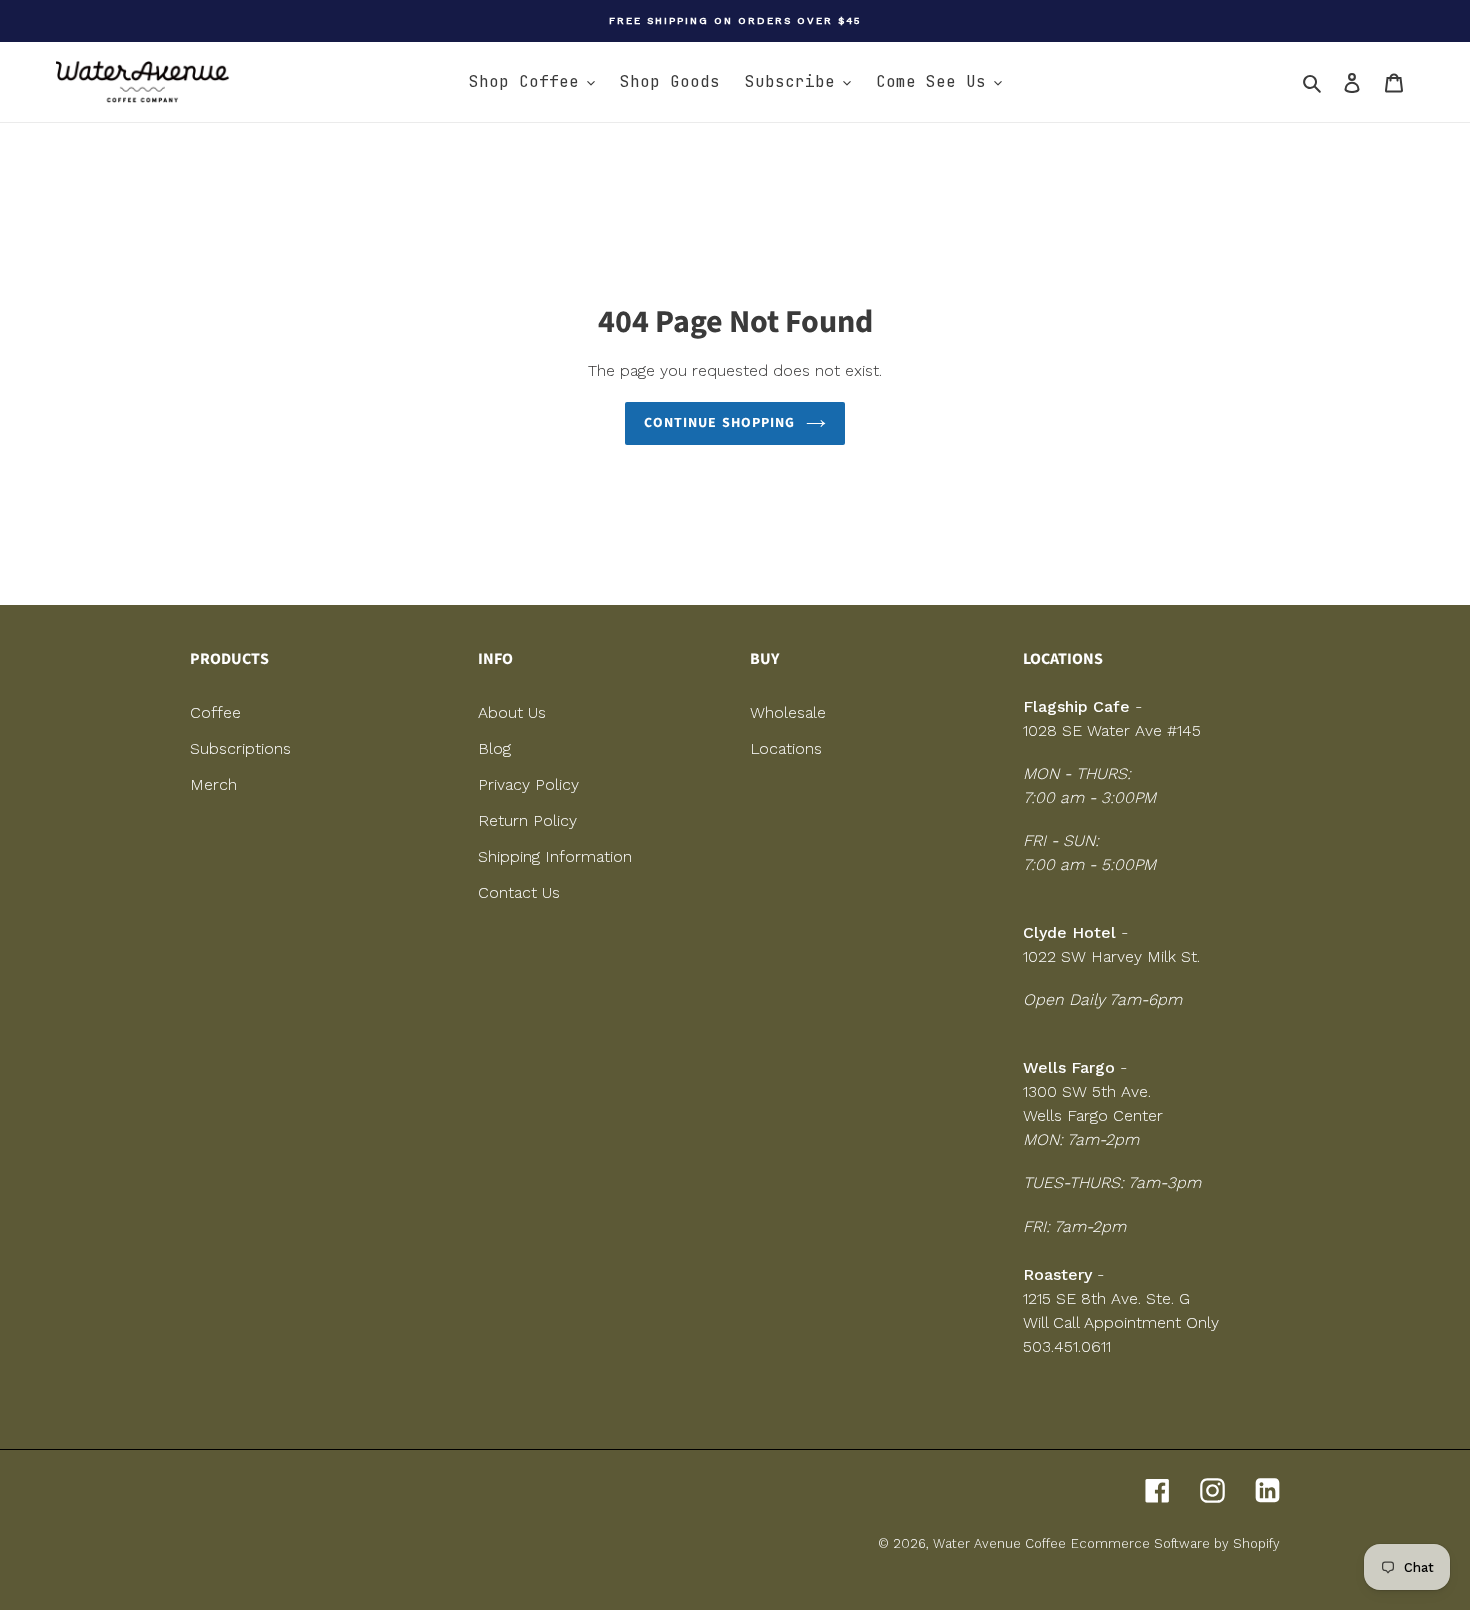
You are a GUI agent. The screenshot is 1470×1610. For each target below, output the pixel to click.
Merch (213, 784)
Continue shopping (719, 423)
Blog (494, 748)
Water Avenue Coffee (999, 1543)
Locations (786, 748)
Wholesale (788, 712)
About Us (512, 712)
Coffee (215, 712)
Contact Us (519, 892)
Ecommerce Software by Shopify (1175, 1543)
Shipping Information (555, 856)
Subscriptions (240, 748)
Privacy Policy (528, 784)
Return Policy (527, 820)
